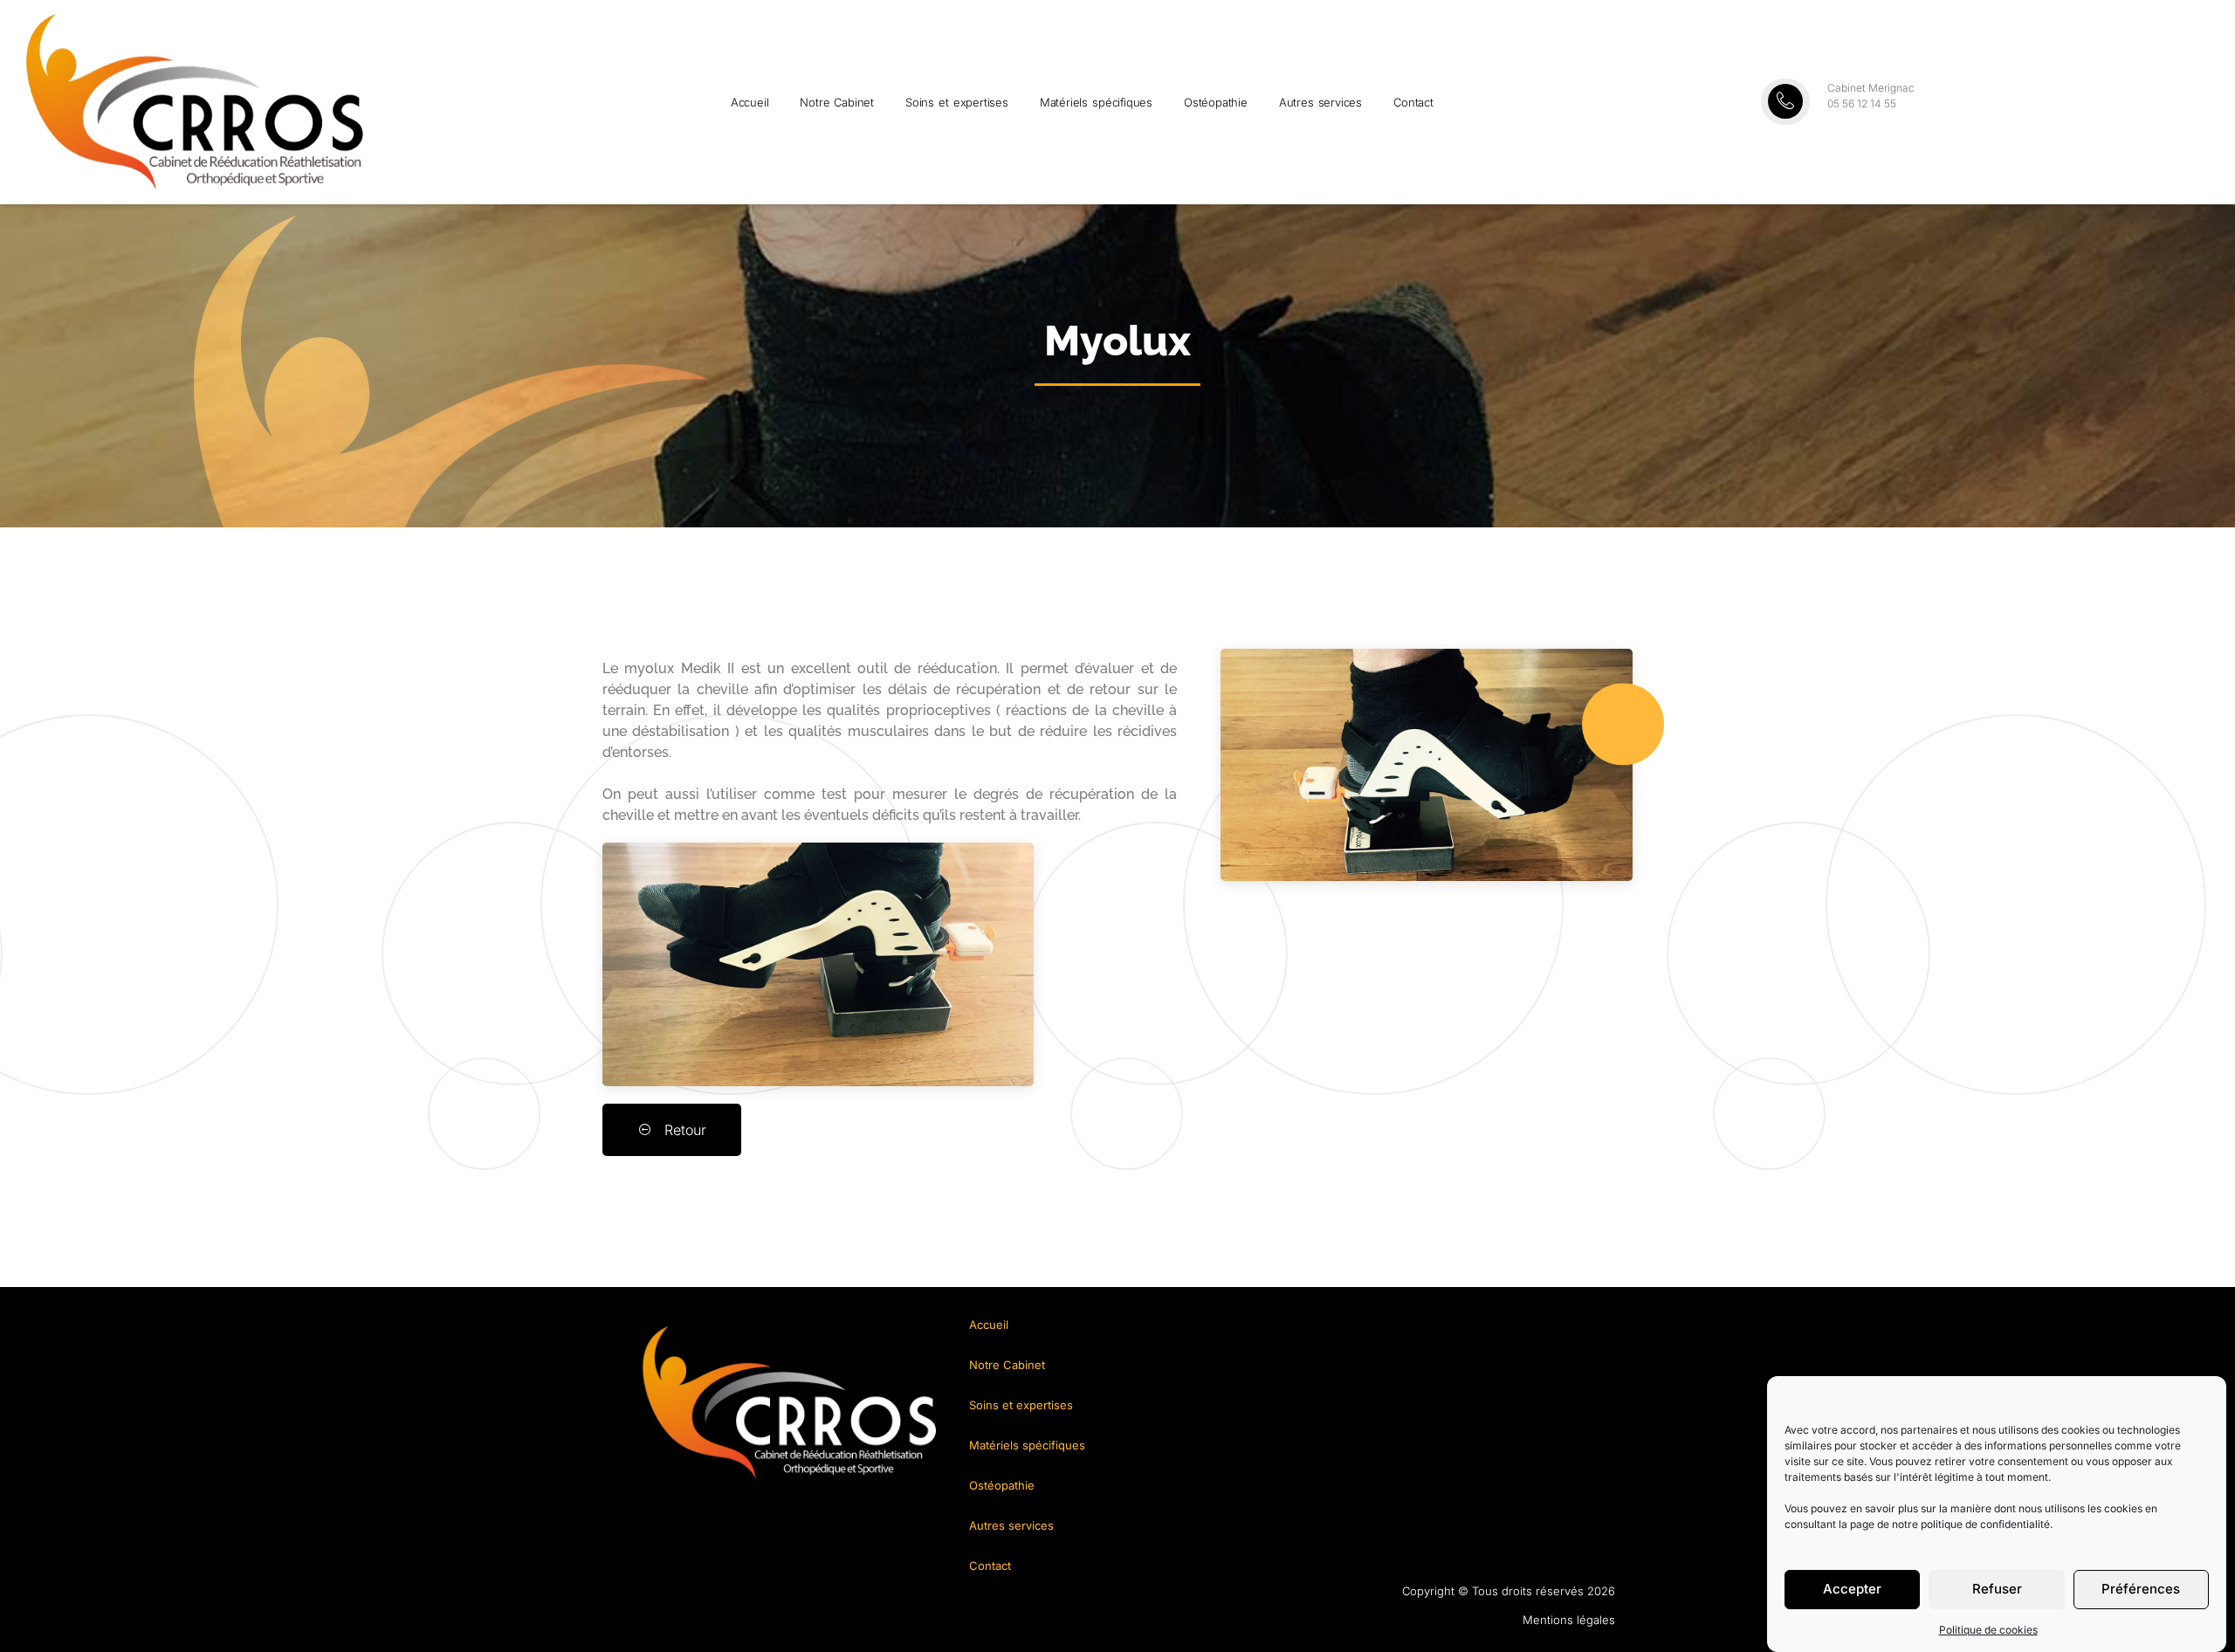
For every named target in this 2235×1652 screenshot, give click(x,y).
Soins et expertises (957, 102)
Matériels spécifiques (1096, 102)
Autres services (1320, 102)
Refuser (1997, 1590)
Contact (1413, 102)
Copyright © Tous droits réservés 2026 (1509, 1591)
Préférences (2141, 1590)
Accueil (750, 102)
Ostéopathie (1216, 102)
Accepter (1852, 1590)
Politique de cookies (1988, 1630)
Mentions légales (1569, 1620)
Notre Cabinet (837, 102)
